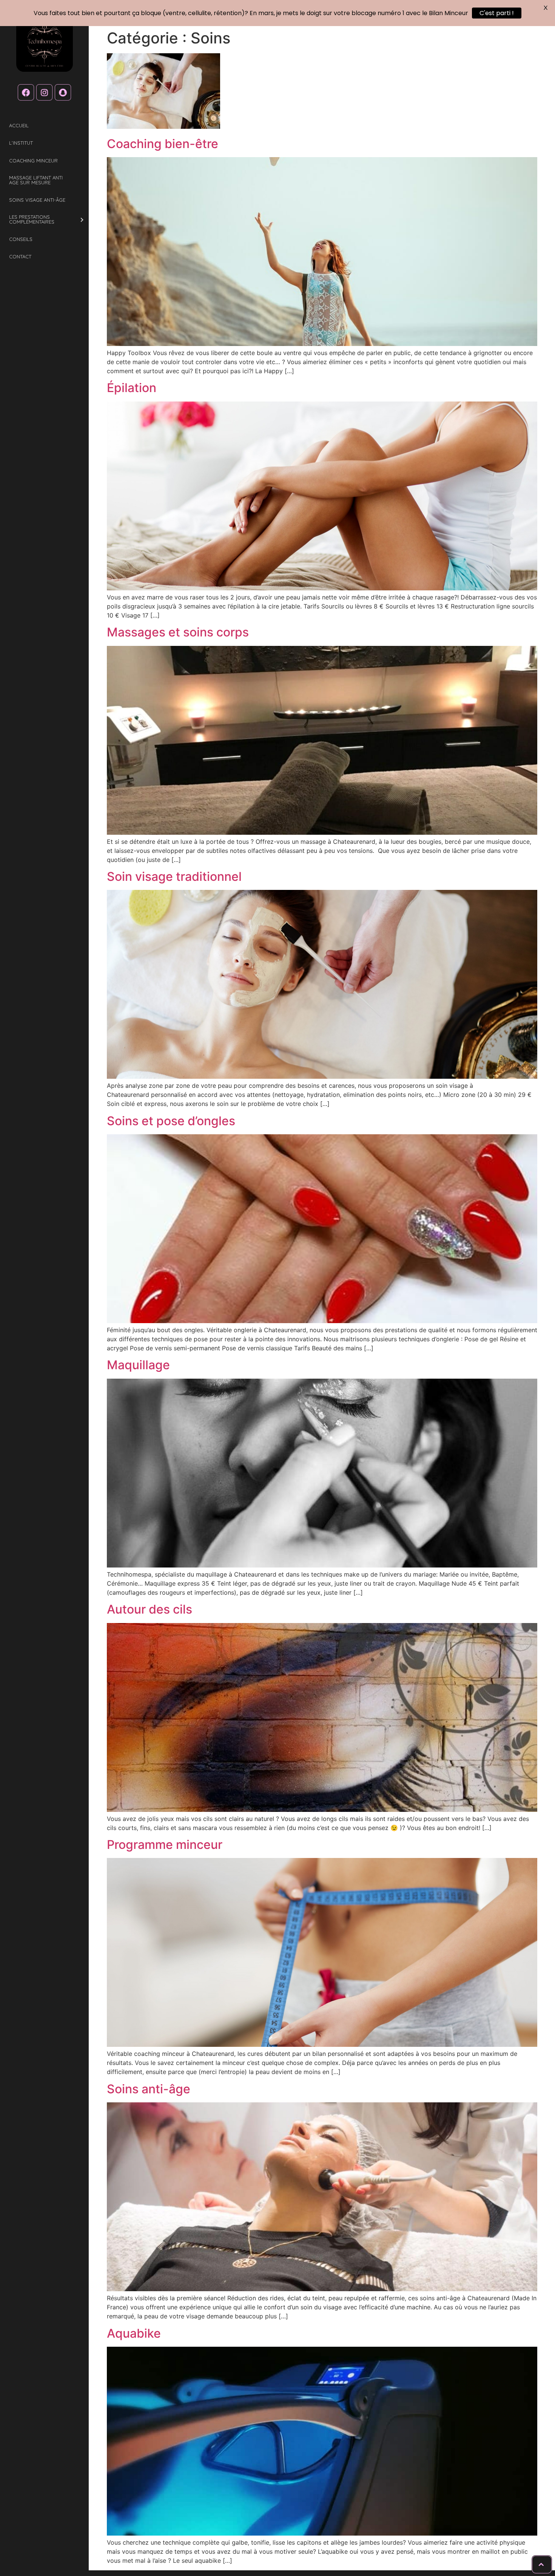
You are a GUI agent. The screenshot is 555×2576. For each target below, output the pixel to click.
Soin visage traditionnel (174, 876)
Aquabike (134, 2333)
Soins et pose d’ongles (171, 1121)
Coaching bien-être (163, 144)
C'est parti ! (497, 13)
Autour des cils (150, 1609)
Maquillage (138, 1365)
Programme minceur (165, 1845)
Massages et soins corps (178, 632)
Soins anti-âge (149, 2089)
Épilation (132, 388)
